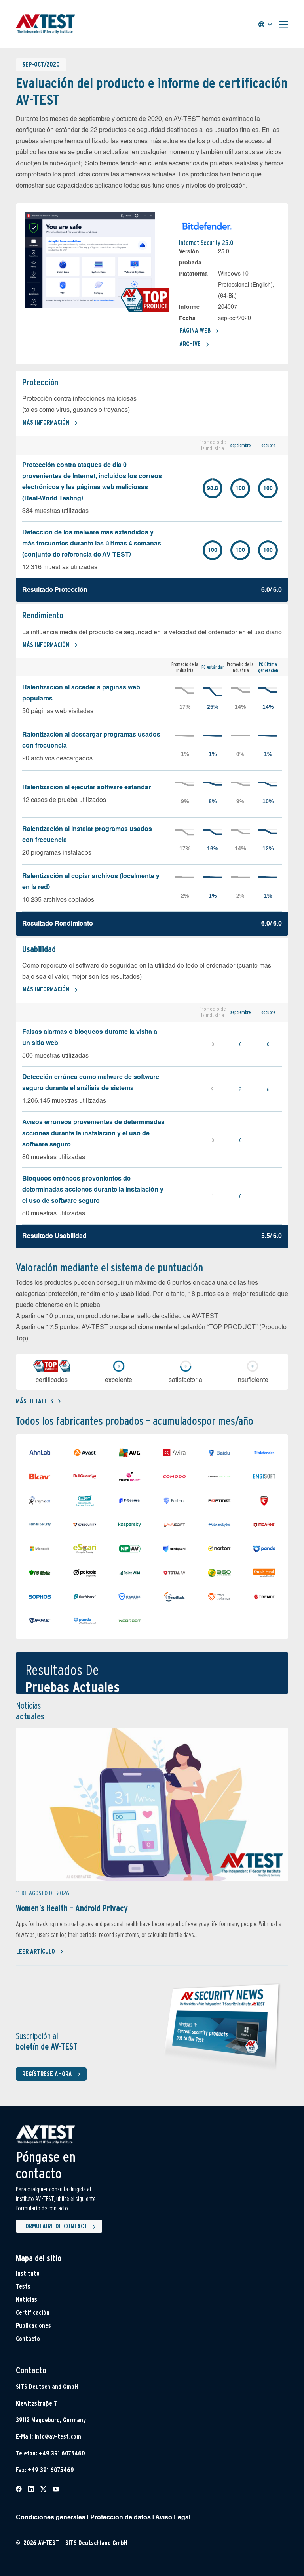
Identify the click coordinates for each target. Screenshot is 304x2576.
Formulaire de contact (55, 2226)
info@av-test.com (58, 2437)
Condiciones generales (51, 2518)
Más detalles (35, 1401)
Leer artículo (36, 1951)
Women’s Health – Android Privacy (72, 1908)
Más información (46, 422)
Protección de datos (121, 2518)
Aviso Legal (173, 2518)
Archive (190, 344)
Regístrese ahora (47, 2074)
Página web (195, 330)
